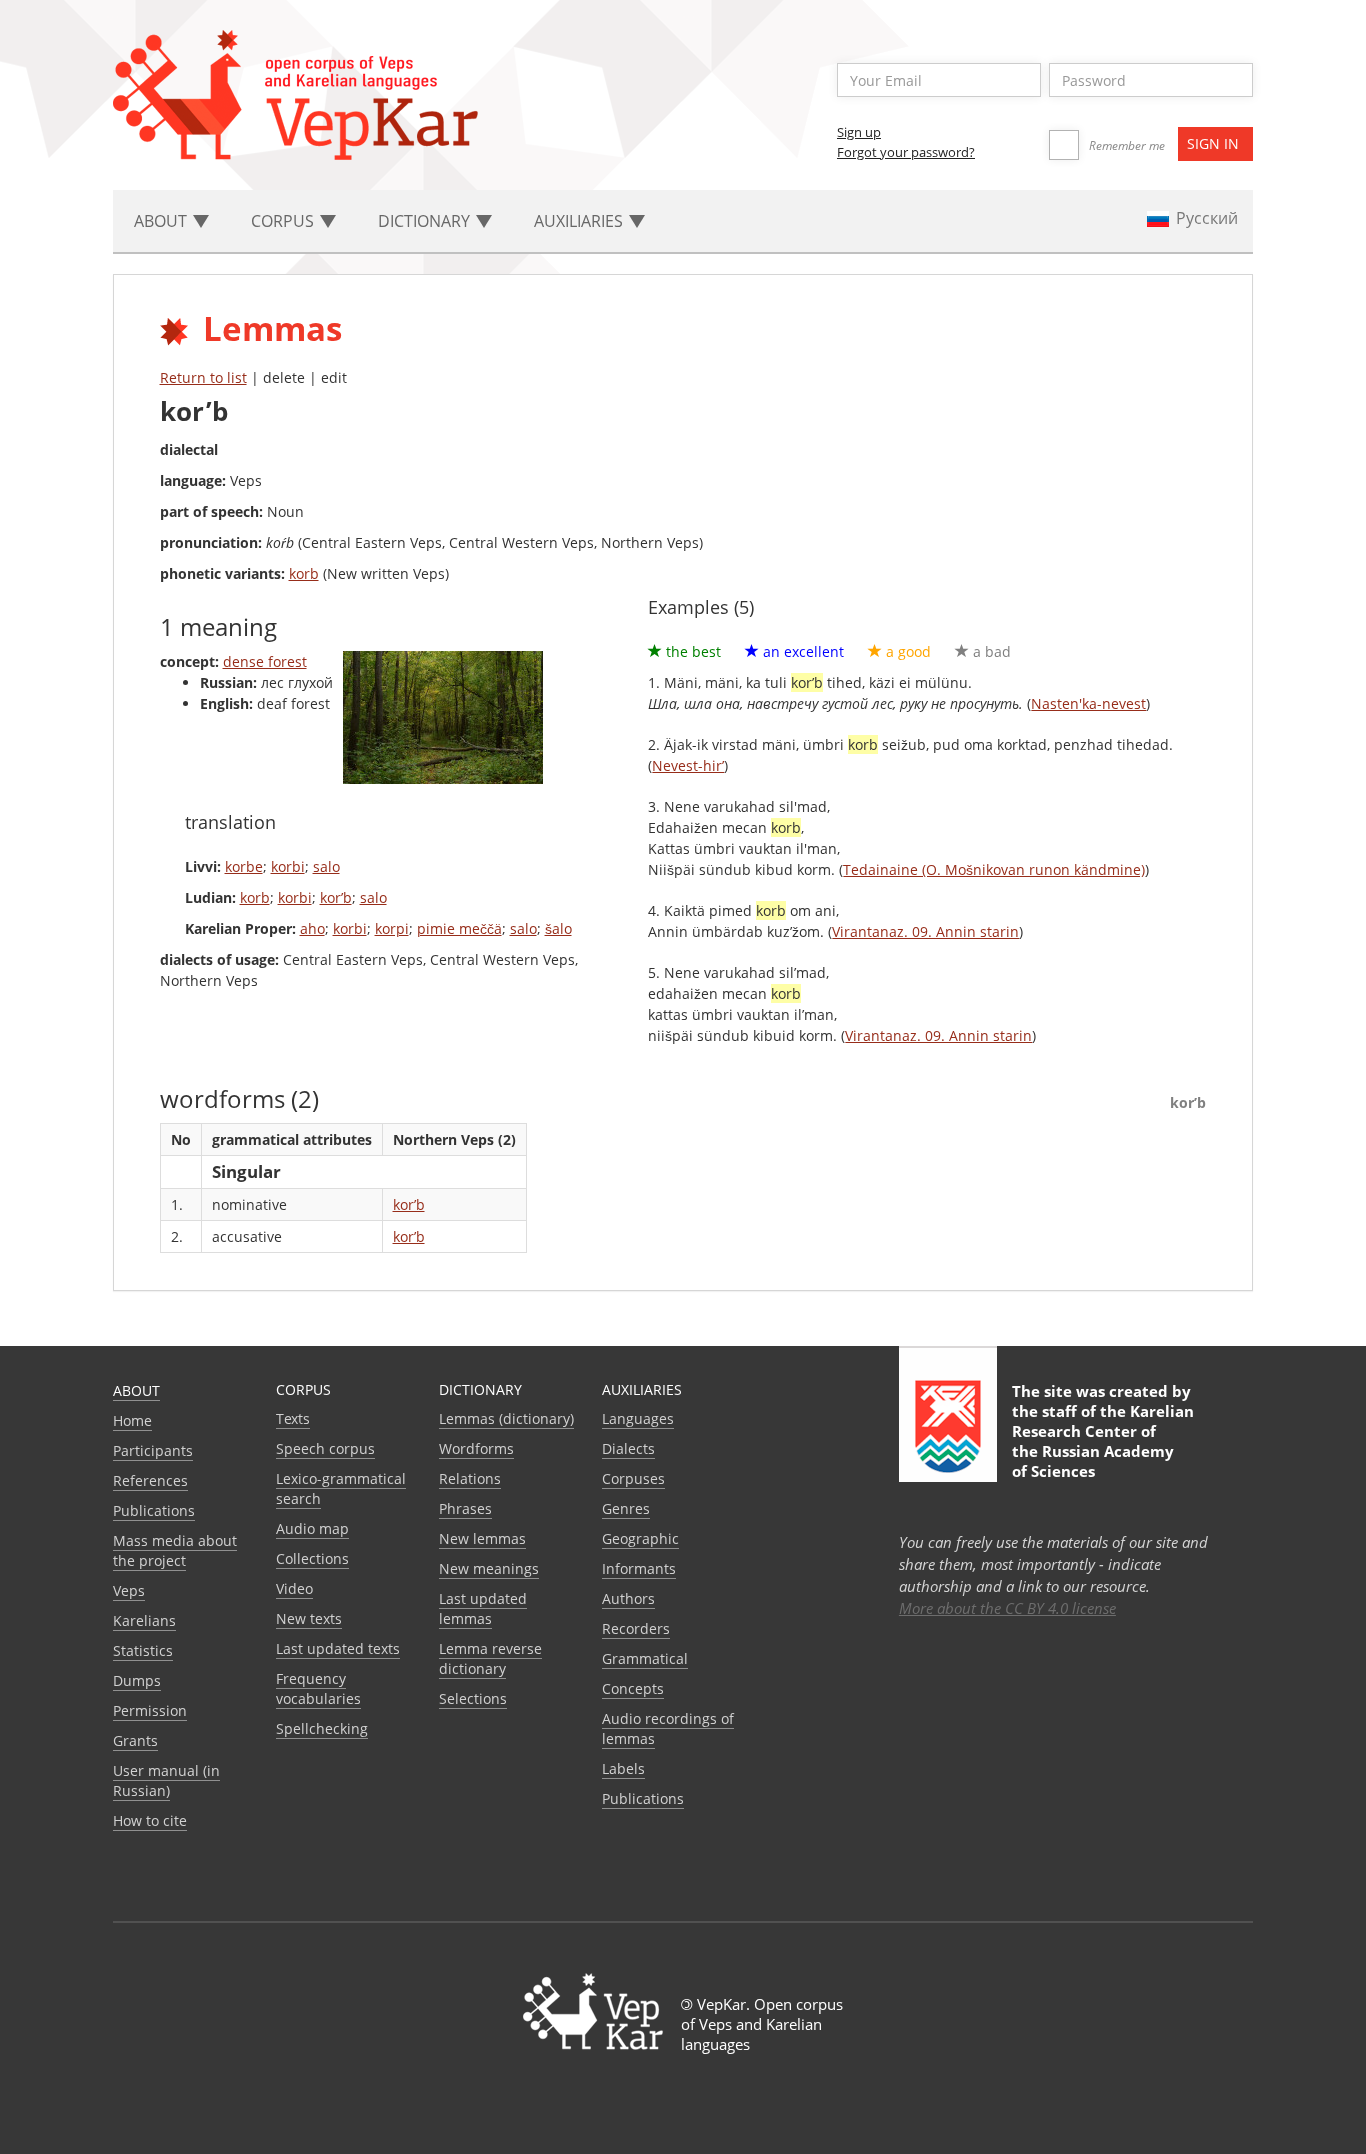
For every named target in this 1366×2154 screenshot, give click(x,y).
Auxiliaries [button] (580, 221)
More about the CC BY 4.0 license (1007, 1608)
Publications (154, 1510)
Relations (470, 1478)
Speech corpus (325, 1448)
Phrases (465, 1508)
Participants (153, 1450)
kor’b (336, 897)
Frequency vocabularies (318, 1688)
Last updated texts (338, 1648)
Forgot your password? (906, 152)
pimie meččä (459, 928)
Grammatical (645, 1658)
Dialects (628, 1448)
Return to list (203, 377)
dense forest (265, 661)
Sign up (859, 132)
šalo (558, 928)
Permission (150, 1710)
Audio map (312, 1528)
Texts (293, 1418)
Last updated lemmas (483, 1608)
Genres (626, 1508)
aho (312, 928)
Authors (628, 1598)
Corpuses (633, 1478)
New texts (309, 1618)
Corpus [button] (284, 221)
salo (326, 866)
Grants (135, 1740)
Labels (623, 1768)
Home (132, 1420)
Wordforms (476, 1448)
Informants (639, 1568)
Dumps (137, 1680)
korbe (244, 866)
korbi (288, 866)
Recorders (636, 1628)
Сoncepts (633, 1688)
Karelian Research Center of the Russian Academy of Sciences (1103, 1441)
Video (294, 1588)
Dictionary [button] (426, 221)
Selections (473, 1698)
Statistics (143, 1650)
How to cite (150, 1820)
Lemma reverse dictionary (490, 1658)
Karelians (144, 1620)
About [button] (162, 221)
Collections (312, 1558)
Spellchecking (322, 1728)
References (150, 1480)
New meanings (489, 1568)
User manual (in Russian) (166, 1780)
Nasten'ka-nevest (1088, 703)
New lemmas (482, 1538)
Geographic (640, 1538)
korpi (392, 928)
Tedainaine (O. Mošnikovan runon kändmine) (994, 869)
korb (304, 573)
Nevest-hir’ (688, 765)
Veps (129, 1590)
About (136, 1390)
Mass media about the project (175, 1550)
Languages (638, 1418)
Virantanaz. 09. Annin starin (925, 931)
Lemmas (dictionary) (506, 1418)
